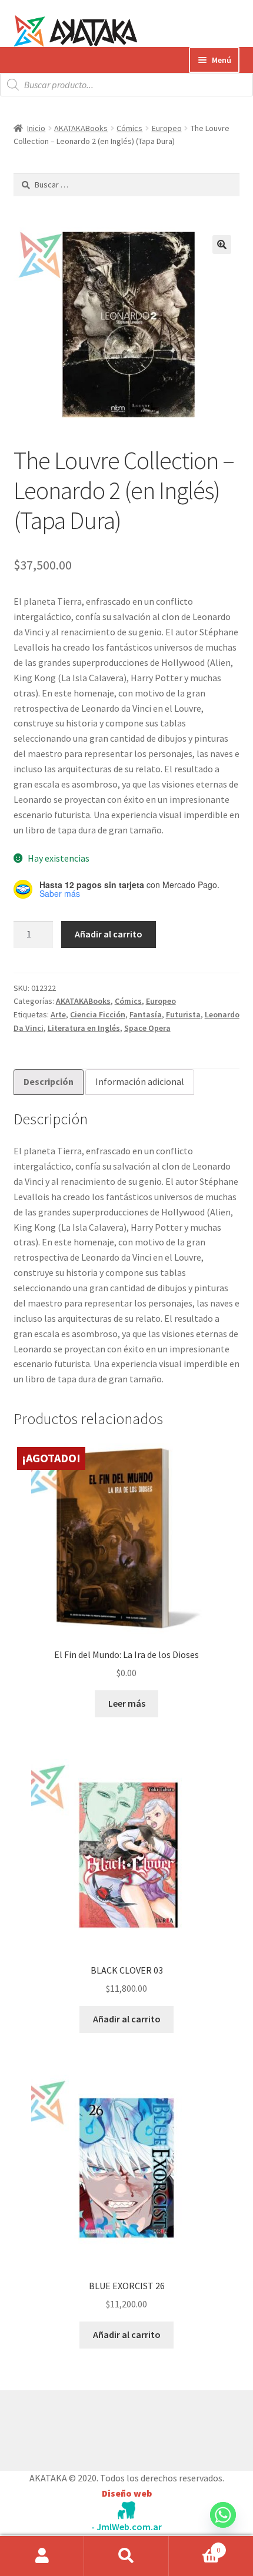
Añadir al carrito (109, 934)
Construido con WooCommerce (76, 2428)
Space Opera (147, 1028)
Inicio (36, 128)
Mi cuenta (42, 2556)
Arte (58, 1014)
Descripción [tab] (49, 1081)
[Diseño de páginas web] (126, 2510)
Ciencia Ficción (98, 1014)
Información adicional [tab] (140, 1081)
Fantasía (146, 1014)
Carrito (195, 2546)
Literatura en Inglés (84, 1028)
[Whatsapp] (223, 2526)
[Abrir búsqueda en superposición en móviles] (126, 85)
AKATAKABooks (81, 128)
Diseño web (127, 2493)
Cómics (129, 128)
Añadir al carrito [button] (127, 2019)
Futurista (183, 1014)
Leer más (127, 1703)
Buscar (126, 2556)
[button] (222, 244)
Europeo (167, 128)
